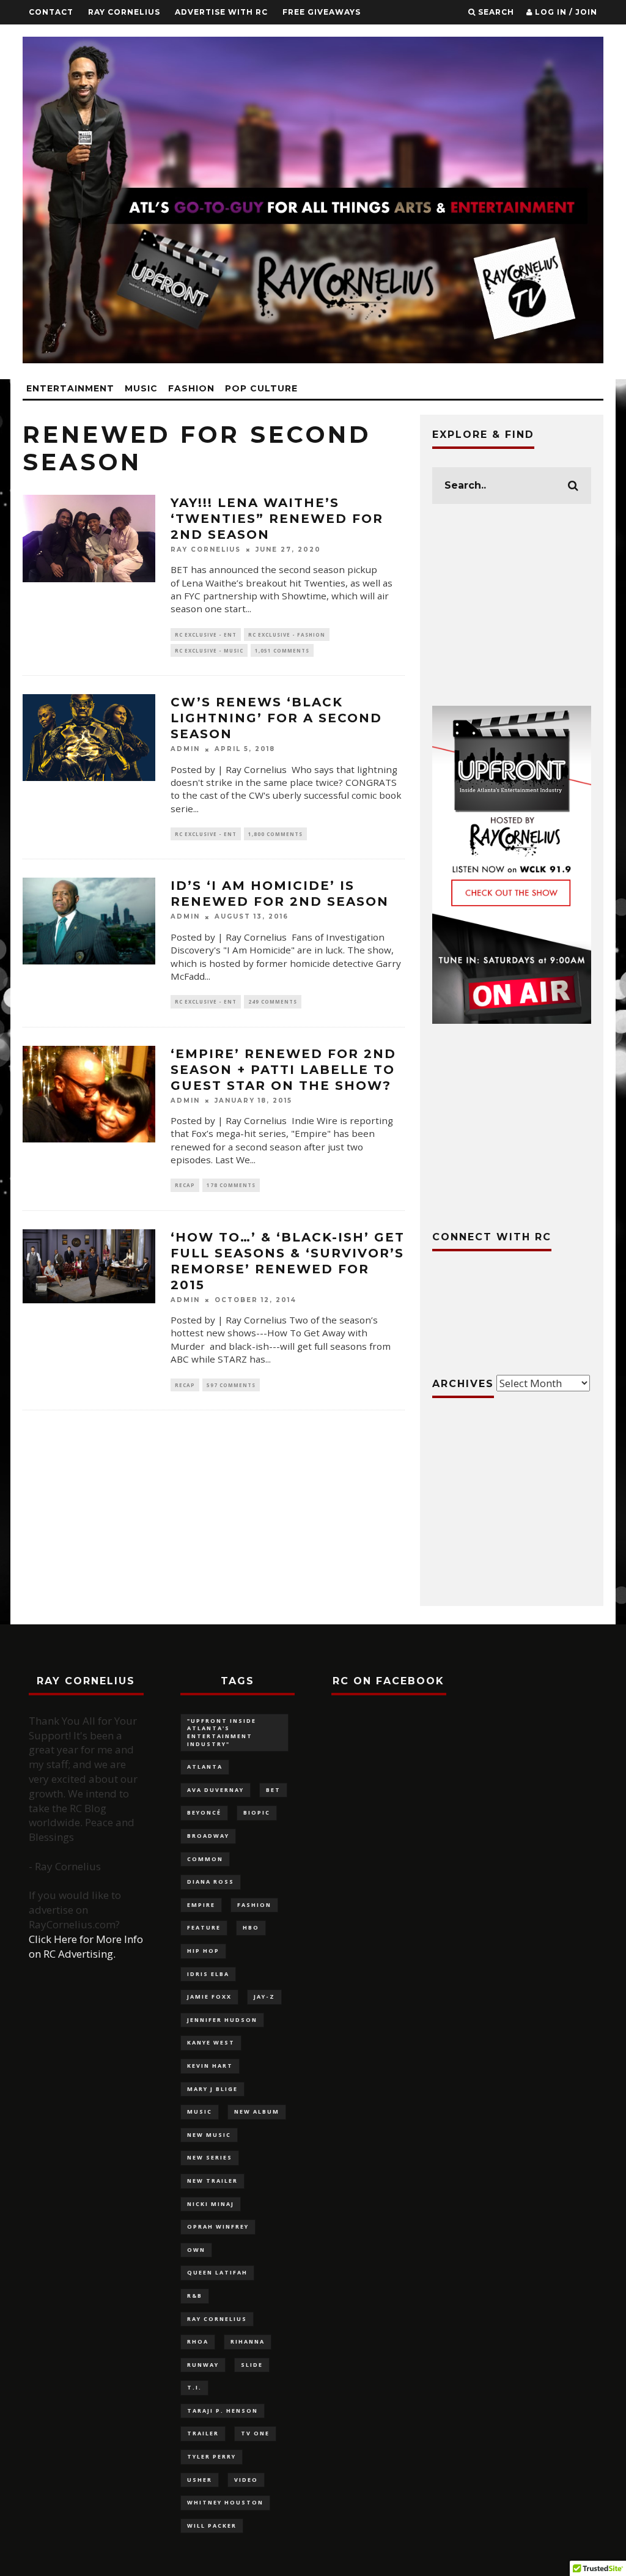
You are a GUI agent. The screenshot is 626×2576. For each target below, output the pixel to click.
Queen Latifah (217, 2272)
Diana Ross (211, 1882)
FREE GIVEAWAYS (322, 12)
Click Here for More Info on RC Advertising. (86, 1946)
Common (205, 1859)
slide (252, 2365)
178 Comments (231, 1185)
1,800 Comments (275, 834)
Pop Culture (261, 388)
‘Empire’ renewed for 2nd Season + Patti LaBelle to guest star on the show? (283, 1070)
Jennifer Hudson (222, 2020)
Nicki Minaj (211, 2204)
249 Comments (273, 1001)
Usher (200, 2480)
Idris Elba (208, 1974)
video (246, 2480)
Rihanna (248, 2341)
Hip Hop (203, 1951)
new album (257, 2112)
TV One (255, 2433)
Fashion (191, 388)
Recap (185, 1185)
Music (141, 388)
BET (273, 1790)
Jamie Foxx (209, 1997)
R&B (195, 2296)
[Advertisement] (512, 605)
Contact (51, 12)
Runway (203, 2365)
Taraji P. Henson (223, 2411)
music (200, 2112)
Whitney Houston (225, 2502)
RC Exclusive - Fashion (287, 635)
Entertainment (70, 388)
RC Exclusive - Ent (206, 635)
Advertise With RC (221, 12)
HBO (251, 1927)
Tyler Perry (212, 2456)
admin (185, 749)
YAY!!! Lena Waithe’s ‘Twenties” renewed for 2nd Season (277, 519)
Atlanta (205, 1767)
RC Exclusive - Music (209, 650)
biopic (257, 1812)
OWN (196, 2250)
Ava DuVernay (215, 1790)
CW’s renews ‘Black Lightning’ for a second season (276, 718)
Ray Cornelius (124, 12)
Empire (201, 1905)
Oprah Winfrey (218, 2226)
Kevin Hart (210, 2066)
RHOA (198, 2341)
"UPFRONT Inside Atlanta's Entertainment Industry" (222, 1732)
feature (204, 1927)
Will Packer (212, 2526)
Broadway (208, 1836)
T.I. (194, 2387)
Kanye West (211, 2042)
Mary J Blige (212, 2089)
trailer (203, 2433)
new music (209, 2135)
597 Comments (231, 1385)
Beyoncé (204, 1812)
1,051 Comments (282, 650)
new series (210, 2157)
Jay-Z (264, 1997)
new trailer (212, 2181)
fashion (254, 1905)
